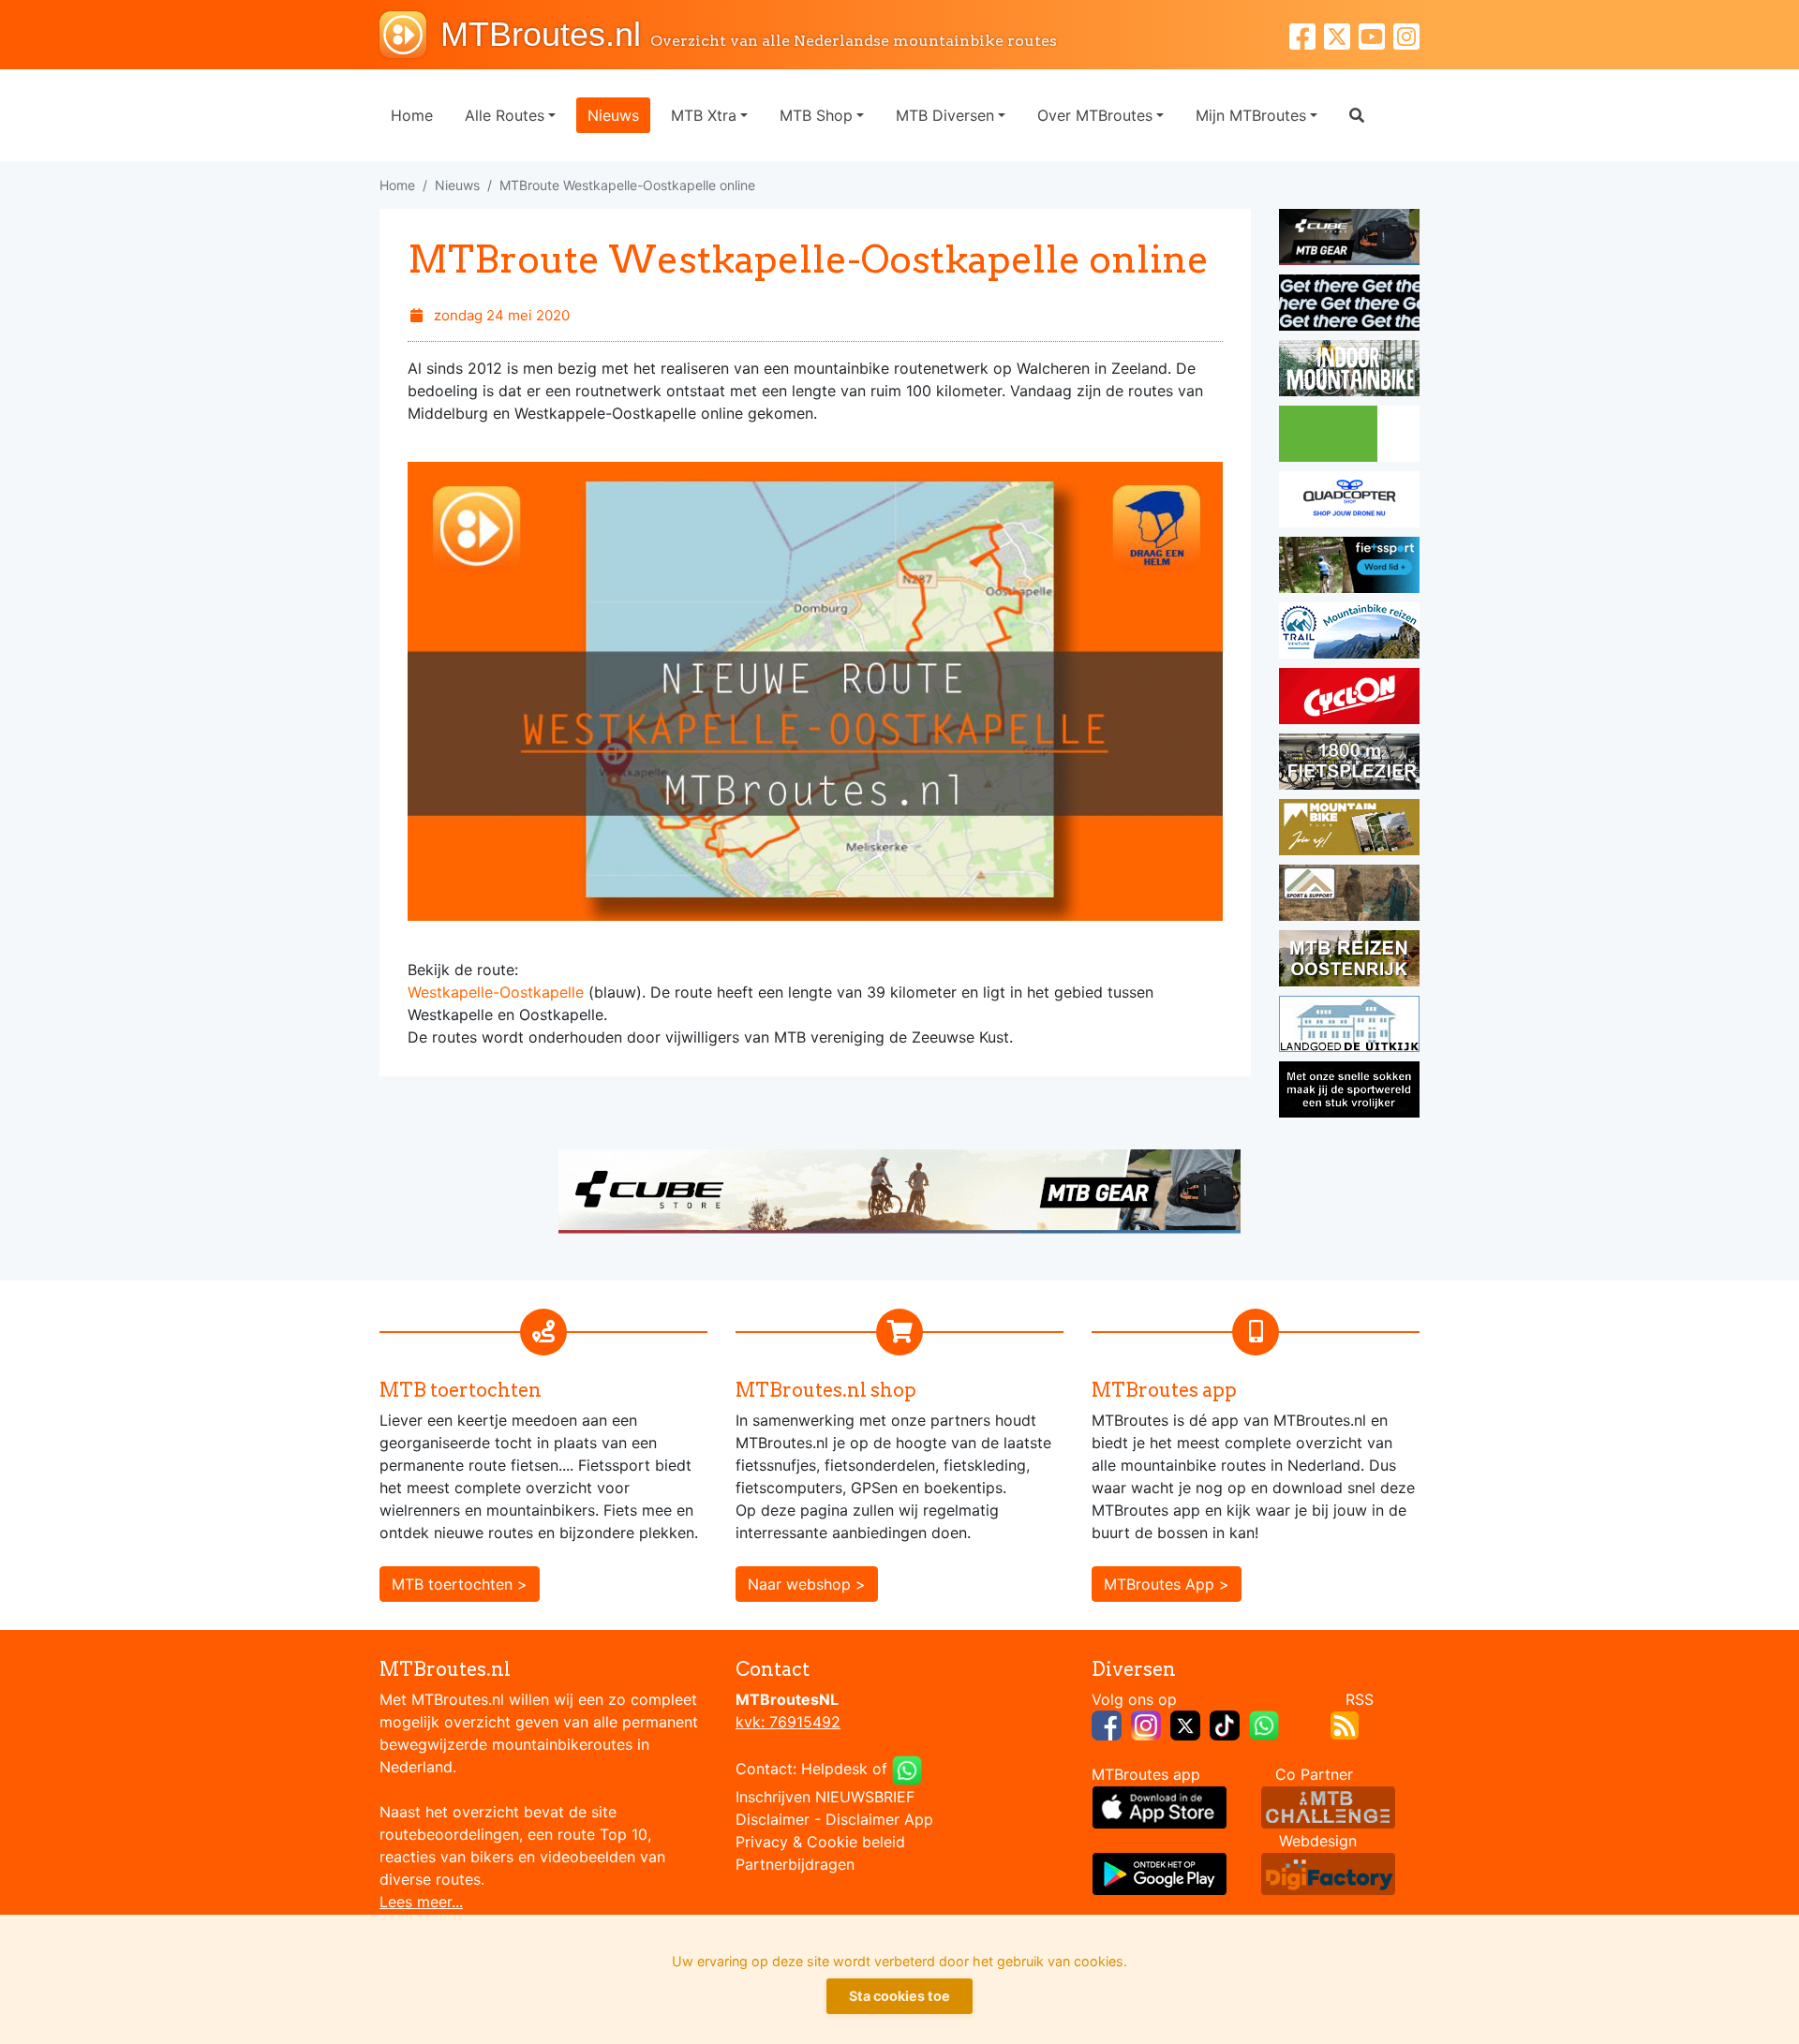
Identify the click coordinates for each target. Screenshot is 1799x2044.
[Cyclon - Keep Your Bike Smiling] (1349, 699)
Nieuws (613, 115)
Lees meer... (421, 1902)
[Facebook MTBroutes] (1307, 34)
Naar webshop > (807, 1584)
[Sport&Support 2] (1349, 896)
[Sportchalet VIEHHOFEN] (1349, 961)
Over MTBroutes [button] (1095, 115)
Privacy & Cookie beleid (820, 1842)
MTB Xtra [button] (704, 115)
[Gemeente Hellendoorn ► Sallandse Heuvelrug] (1349, 437)
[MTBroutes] (410, 35)
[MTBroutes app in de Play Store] (1160, 1873)
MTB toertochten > (460, 1584)
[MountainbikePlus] (1349, 830)
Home (412, 115)
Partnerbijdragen (795, 1864)
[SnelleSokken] (1349, 1092)
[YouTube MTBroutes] (1376, 34)
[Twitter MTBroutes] (1341, 34)
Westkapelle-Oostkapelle (496, 992)
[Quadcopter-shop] (1349, 502)
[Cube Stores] (1349, 240)
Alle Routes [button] (505, 115)
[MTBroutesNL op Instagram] (1146, 1724)
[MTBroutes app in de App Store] (1160, 1806)
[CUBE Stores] (899, 1190)
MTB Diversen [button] (945, 115)
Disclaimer (773, 1819)
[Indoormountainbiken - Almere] (1349, 371)
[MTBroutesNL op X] (1185, 1724)
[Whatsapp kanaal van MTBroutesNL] (1264, 1724)
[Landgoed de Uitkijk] (1349, 1027)
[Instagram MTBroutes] (1406, 34)
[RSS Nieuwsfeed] (1345, 1724)
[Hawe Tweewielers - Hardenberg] (1349, 764)
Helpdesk (834, 1769)
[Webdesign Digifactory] (1328, 1873)
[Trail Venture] (1349, 633)
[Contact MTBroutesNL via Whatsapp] (907, 1769)
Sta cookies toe (899, 1996)
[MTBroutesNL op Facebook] (1107, 1724)
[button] (1357, 115)
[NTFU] (1349, 568)
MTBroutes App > (1167, 1584)
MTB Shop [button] (816, 115)
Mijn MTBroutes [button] (1251, 115)
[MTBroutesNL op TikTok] (1225, 1724)
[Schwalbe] (1349, 305)
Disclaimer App (879, 1819)
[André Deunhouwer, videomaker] (1328, 1806)
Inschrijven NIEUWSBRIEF (825, 1797)
